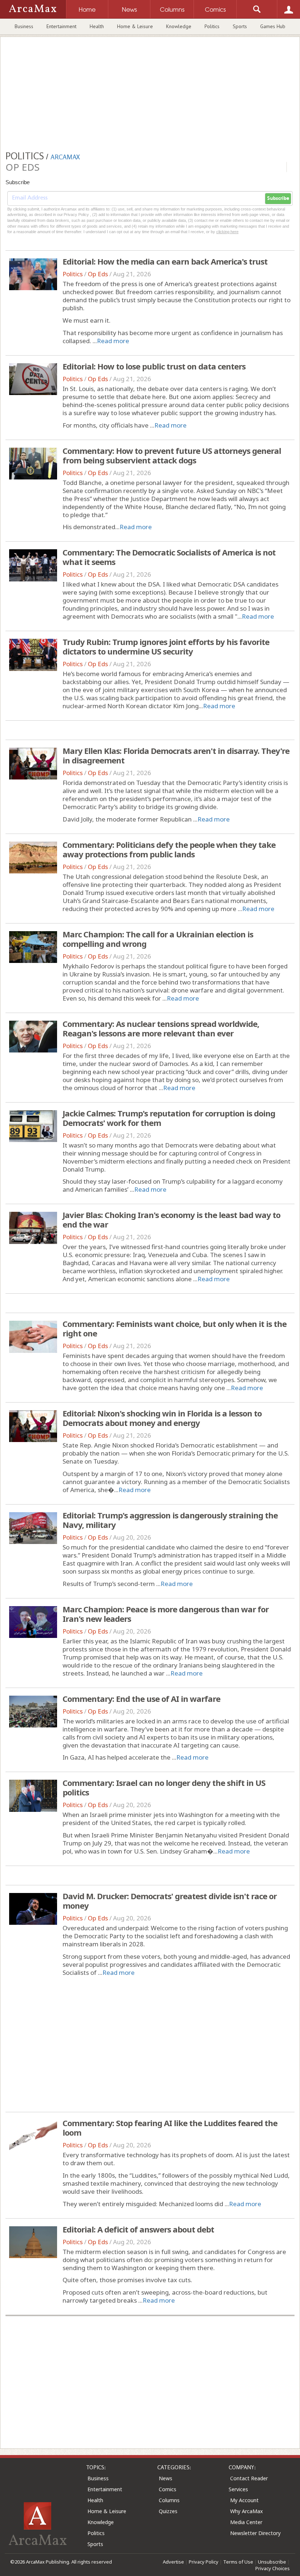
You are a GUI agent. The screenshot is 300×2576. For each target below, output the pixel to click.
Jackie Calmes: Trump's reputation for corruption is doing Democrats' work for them (169, 1118)
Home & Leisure (135, 26)
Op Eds (98, 274)
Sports (240, 26)
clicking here (227, 232)
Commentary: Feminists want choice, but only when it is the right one (175, 1328)
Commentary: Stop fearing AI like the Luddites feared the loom (170, 2128)
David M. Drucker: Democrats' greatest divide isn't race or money (170, 1901)
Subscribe (278, 198)
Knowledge (179, 26)
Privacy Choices (273, 2568)
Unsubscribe (272, 2562)
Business (24, 26)
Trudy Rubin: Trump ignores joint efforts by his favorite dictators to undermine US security (166, 646)
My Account (244, 2500)
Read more (113, 341)
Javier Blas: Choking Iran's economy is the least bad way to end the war (171, 1219)
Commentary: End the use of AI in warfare (141, 1699)
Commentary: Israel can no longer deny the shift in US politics (164, 1787)
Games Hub (273, 26)
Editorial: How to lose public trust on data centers (154, 366)
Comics (168, 2489)
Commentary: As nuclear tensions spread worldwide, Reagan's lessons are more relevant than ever (161, 1028)
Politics (212, 26)
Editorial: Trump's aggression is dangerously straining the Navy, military (170, 1520)
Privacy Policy (204, 2562)
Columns (169, 2500)
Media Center (246, 2522)
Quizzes (168, 2511)
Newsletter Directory (255, 2533)
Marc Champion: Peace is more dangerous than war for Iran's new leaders (166, 1614)
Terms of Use (238, 2562)
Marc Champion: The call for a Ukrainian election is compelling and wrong (158, 939)
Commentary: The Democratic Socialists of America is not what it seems (169, 557)
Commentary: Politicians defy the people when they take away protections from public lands (169, 849)
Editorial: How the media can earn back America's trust (165, 261)
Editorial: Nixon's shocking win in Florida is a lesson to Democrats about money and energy (162, 1418)
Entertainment (61, 26)
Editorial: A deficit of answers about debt (138, 2229)
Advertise (173, 2562)
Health (97, 26)
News (166, 2478)
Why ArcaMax (246, 2511)
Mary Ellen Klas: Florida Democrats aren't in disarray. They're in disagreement (176, 755)
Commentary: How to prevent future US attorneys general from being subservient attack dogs (172, 455)
